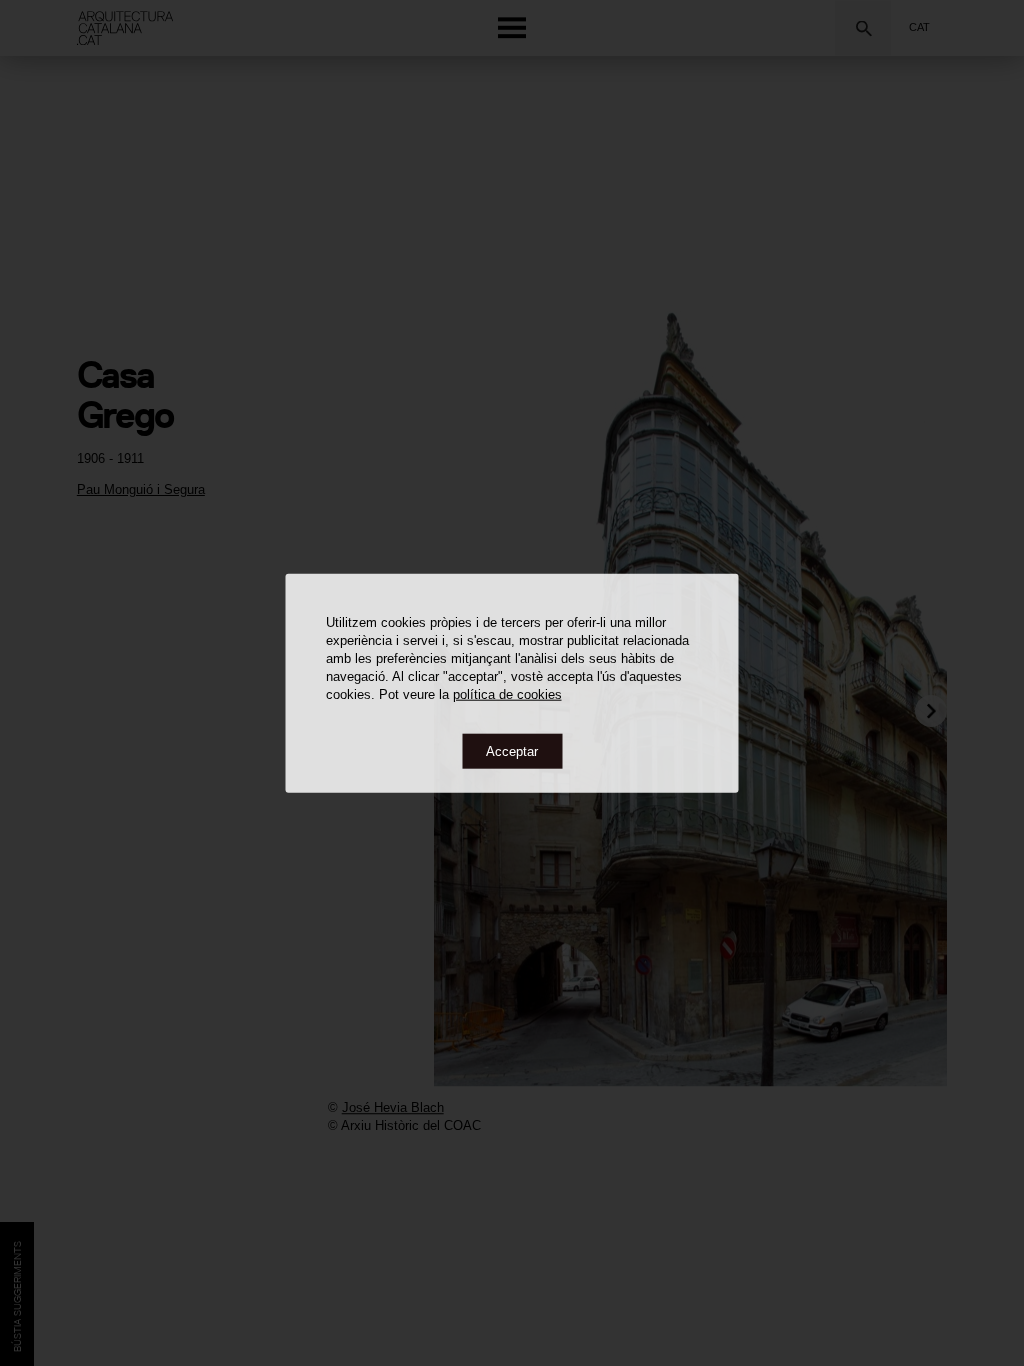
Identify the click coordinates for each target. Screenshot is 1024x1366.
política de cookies (507, 693)
